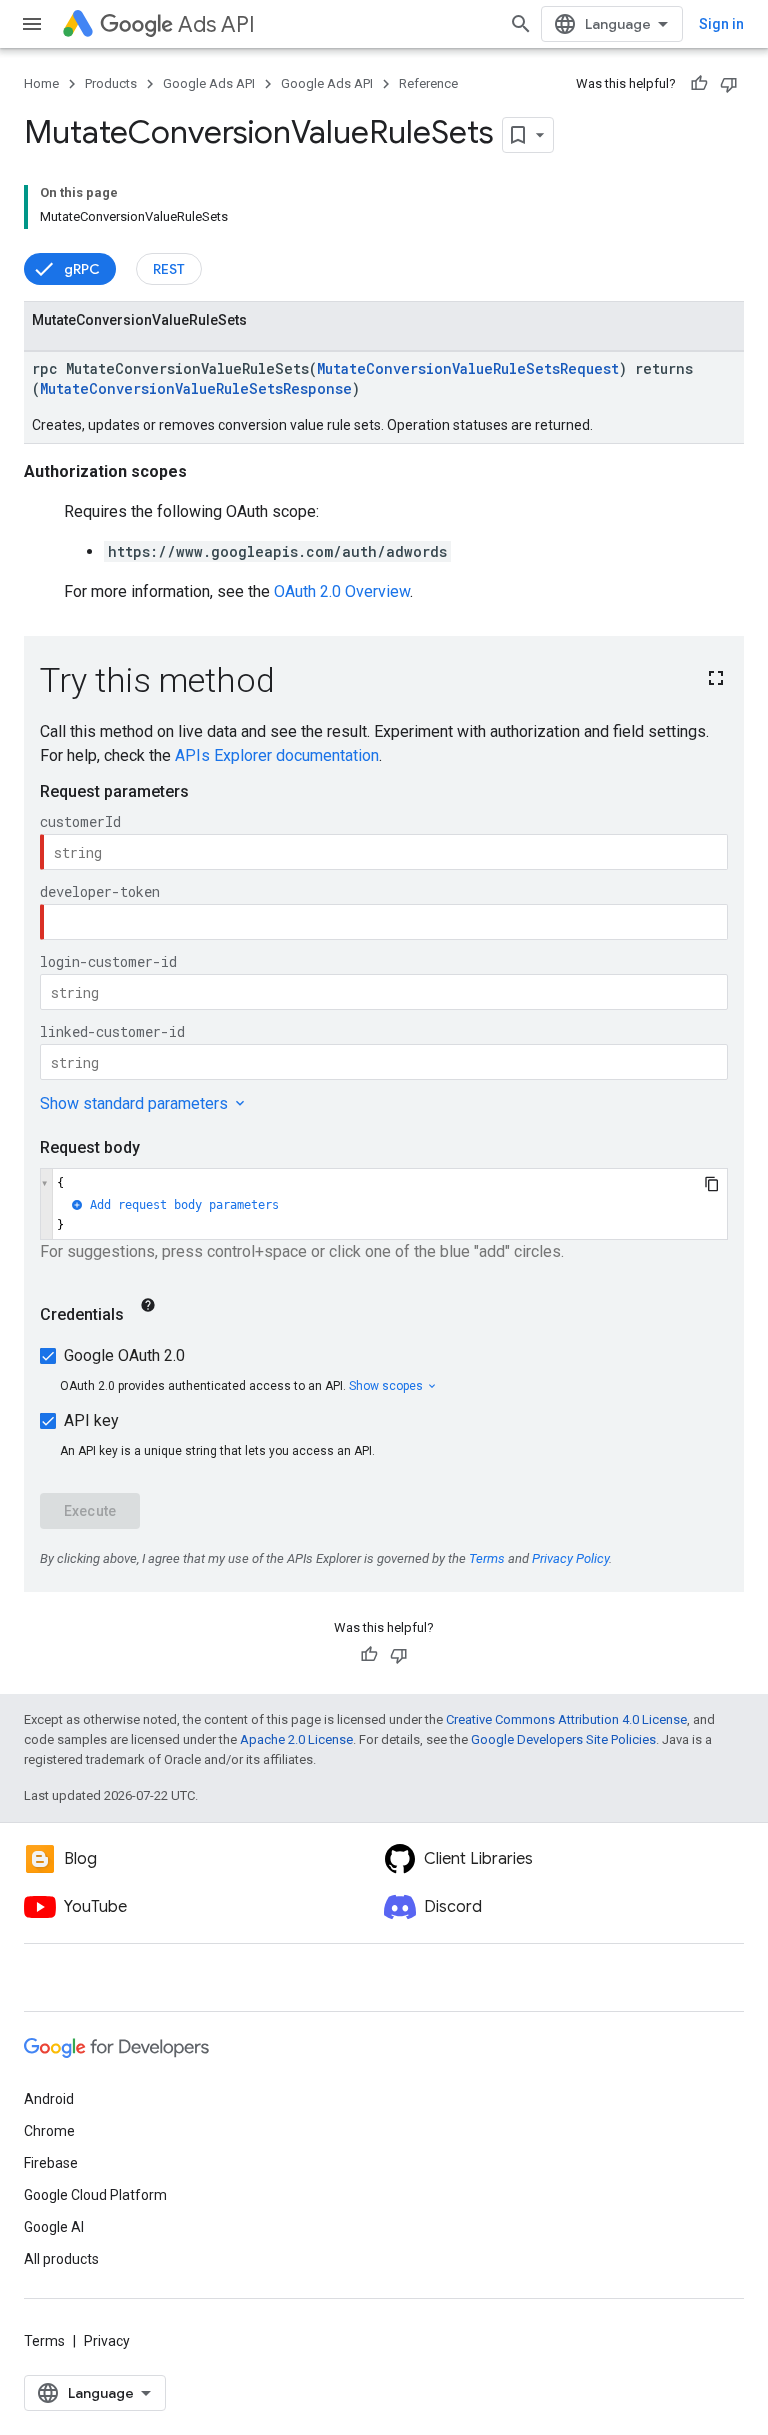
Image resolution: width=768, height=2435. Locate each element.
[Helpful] (699, 84)
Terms (44, 2341)
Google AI (54, 2227)
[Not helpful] (729, 84)
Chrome (49, 2131)
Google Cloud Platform (95, 2195)
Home (41, 83)
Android (49, 2099)
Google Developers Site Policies (563, 1739)
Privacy (107, 2341)
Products (111, 83)
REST (169, 269)
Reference (428, 83)
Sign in (721, 24)
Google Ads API (209, 83)
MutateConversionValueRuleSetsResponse (196, 388)
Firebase (51, 2163)
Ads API (216, 24)
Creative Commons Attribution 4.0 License (566, 1719)
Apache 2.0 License (296, 1739)
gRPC (82, 269)
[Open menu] (32, 24)
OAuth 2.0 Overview (342, 591)
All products (61, 2259)
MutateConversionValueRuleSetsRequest (468, 368)
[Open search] (521, 24)
